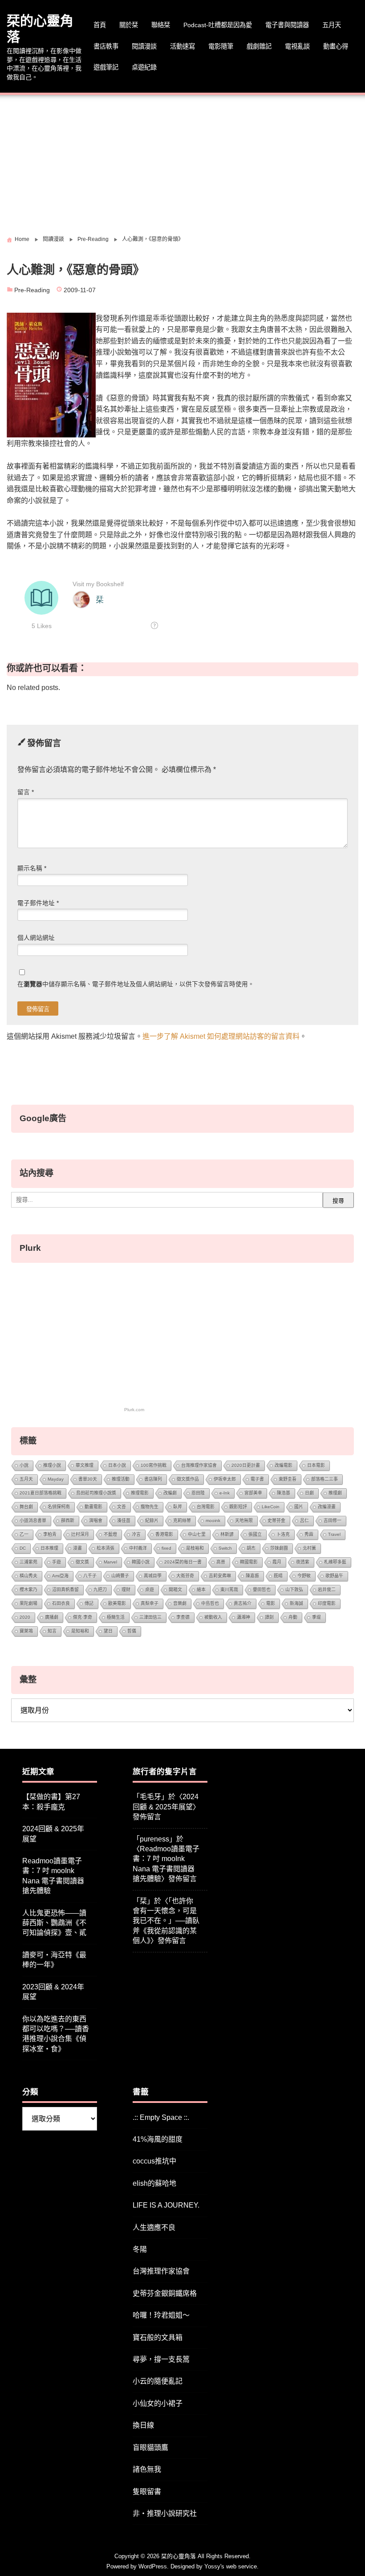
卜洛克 (283, 1534)
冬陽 (140, 2249)
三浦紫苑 (28, 1562)
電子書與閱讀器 (287, 25)
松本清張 (105, 1548)
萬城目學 (153, 1576)
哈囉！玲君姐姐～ (161, 2315)
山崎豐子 (120, 1576)
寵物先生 (150, 1507)
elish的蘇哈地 (154, 2183)
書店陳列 (153, 1479)
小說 (24, 1465)
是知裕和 (80, 1631)
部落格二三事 (324, 1479)
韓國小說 (141, 1562)
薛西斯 (68, 1521)
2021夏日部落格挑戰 (41, 1493)
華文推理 (85, 1465)
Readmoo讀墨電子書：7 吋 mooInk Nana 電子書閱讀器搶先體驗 (53, 1876)
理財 (126, 1590)
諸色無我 (147, 2469)
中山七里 (197, 1534)
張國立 (255, 1534)
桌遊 (150, 1590)
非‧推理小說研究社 (165, 2513)
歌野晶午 (334, 1576)
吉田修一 (333, 1521)
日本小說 (117, 1465)
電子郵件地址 (38, 903)
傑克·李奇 (83, 1617)
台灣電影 (206, 1507)
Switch (225, 1548)
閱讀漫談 (144, 46)
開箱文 (175, 1590)
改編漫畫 (327, 1507)
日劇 (309, 1493)
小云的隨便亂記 (158, 2381)
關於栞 (129, 25)
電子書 (257, 1479)
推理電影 (140, 1493)
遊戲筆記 (106, 67)
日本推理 (49, 1548)
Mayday (56, 1479)
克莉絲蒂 (182, 1521)
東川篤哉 (229, 1590)
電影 (271, 1603)
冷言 (136, 1534)
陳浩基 (284, 1493)
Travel (334, 1534)
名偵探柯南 (59, 1507)
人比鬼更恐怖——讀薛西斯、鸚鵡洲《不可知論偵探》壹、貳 (54, 1923)
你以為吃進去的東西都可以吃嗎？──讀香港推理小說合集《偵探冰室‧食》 (56, 2034)
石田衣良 (61, 1603)
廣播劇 (52, 1617)
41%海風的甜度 (158, 2139)
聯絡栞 (161, 25)
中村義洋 (138, 1548)
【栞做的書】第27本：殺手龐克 (51, 1802)
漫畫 (77, 1548)
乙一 (24, 1534)
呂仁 (304, 1521)
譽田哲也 (262, 1590)
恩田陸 (198, 1493)
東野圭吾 (288, 1479)
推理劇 (335, 1493)
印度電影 (327, 1603)
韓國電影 (249, 1562)
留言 (26, 792)
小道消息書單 (33, 1521)
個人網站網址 (36, 938)
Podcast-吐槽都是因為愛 (218, 25)
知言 (52, 1631)
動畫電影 (93, 1507)
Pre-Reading (32, 290)
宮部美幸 (253, 1493)
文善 (122, 1507)
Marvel (110, 1562)
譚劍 (269, 1617)
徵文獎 (82, 1562)
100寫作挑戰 (154, 1465)
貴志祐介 (243, 1603)
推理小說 (52, 1465)
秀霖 (309, 1534)
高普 (221, 1562)
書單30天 (88, 1479)
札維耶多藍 (335, 1562)
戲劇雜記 (259, 46)
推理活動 (121, 1479)
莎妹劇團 (279, 1548)
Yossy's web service (231, 2566)
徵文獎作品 (188, 1479)
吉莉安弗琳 (220, 1576)
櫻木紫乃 (28, 1590)
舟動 (293, 1617)
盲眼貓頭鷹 (150, 2447)
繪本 (201, 1590)
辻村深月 (80, 1534)
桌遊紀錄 (144, 67)
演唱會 (96, 1521)
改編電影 (284, 1465)
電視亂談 (297, 46)
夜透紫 (303, 1562)
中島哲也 (210, 1603)
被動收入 (213, 1617)
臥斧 (178, 1507)
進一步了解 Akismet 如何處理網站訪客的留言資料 (221, 1036)
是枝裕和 (195, 1548)
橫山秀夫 (28, 1576)
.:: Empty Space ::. (161, 2117)
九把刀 (100, 1590)
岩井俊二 (327, 1590)
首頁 (100, 25)
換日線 (143, 2425)
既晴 (278, 1576)
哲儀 (132, 1631)
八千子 (90, 1576)
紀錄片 (152, 1521)
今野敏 (304, 1576)
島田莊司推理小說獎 (96, 1493)
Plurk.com (134, 1410)
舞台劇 (26, 1507)
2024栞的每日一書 (183, 1562)
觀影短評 (238, 1507)
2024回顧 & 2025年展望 (53, 1834)
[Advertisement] (182, 162)
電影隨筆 (221, 46)
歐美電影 (117, 1603)
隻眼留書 (147, 2492)
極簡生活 (116, 1617)
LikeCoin (271, 1507)
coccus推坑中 (154, 2161)
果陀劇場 (28, 1603)
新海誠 (296, 1603)
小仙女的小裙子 (158, 2403)
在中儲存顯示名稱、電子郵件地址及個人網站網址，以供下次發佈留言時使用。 (136, 984)
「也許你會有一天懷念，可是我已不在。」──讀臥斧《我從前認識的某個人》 (166, 1921)
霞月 (277, 1562)
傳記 (89, 1603)
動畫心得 (336, 46)
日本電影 (316, 1465)
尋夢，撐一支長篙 (161, 2359)
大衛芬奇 (185, 1576)
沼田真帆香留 (65, 1590)
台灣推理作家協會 (199, 1465)
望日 (108, 1631)
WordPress (153, 2566)
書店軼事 (106, 46)
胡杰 (251, 1548)
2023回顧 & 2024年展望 (53, 1992)
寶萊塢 (26, 1631)
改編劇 (170, 1493)
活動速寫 (182, 46)
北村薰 (309, 1548)
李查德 (183, 1617)
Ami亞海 (60, 1576)
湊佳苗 (124, 1521)
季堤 (316, 1617)
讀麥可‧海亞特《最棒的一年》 (54, 1960)
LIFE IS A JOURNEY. (166, 2205)
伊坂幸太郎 (225, 1479)
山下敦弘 (294, 1590)
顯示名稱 (32, 868)
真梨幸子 (150, 1603)
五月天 (332, 25)
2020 (25, 1617)
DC (23, 1548)
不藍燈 (110, 1534)
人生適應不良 (154, 2227)
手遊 (57, 1562)
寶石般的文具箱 (158, 2337)
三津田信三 (150, 1617)
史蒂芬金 (276, 1521)
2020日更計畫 (246, 1465)
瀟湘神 (243, 1617)
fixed (166, 1548)
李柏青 (50, 1534)
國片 (299, 1507)
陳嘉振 (252, 1576)
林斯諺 (227, 1534)
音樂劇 (180, 1603)
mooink (213, 1521)
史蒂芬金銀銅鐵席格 (165, 2293)
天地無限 (244, 1521)
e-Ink (225, 1493)
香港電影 (164, 1534)
